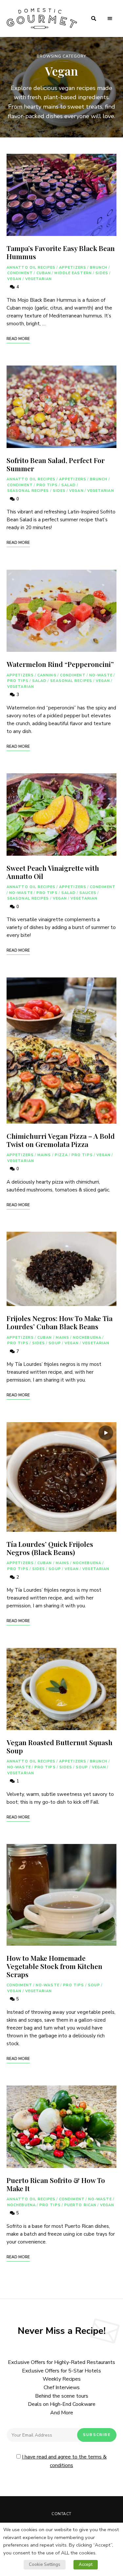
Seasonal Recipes (28, 491)
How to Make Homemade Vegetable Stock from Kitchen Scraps (54, 1966)
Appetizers (73, 268)
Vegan (14, 279)
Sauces (88, 893)
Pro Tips (47, 485)
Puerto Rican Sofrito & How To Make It (56, 2184)
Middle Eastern (73, 273)
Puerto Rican (80, 2205)
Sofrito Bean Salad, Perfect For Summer (56, 464)
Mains (44, 1155)
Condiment (20, 273)
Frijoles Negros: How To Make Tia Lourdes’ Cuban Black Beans (60, 1322)
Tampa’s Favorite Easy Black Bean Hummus (61, 252)
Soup (55, 1343)
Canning (47, 675)
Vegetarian (39, 279)
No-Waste (101, 675)
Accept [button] (86, 2565)
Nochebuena (87, 1338)
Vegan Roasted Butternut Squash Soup (60, 1746)
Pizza (61, 1155)
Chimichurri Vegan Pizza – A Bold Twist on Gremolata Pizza (61, 1140)
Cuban (44, 273)
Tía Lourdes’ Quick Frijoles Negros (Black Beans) (50, 1548)
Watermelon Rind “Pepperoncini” (60, 664)
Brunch (99, 268)
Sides (102, 273)
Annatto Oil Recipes (31, 268)
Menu (110, 19)
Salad (69, 485)
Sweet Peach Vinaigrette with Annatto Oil (53, 872)
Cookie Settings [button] (45, 2565)
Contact (61, 2514)
